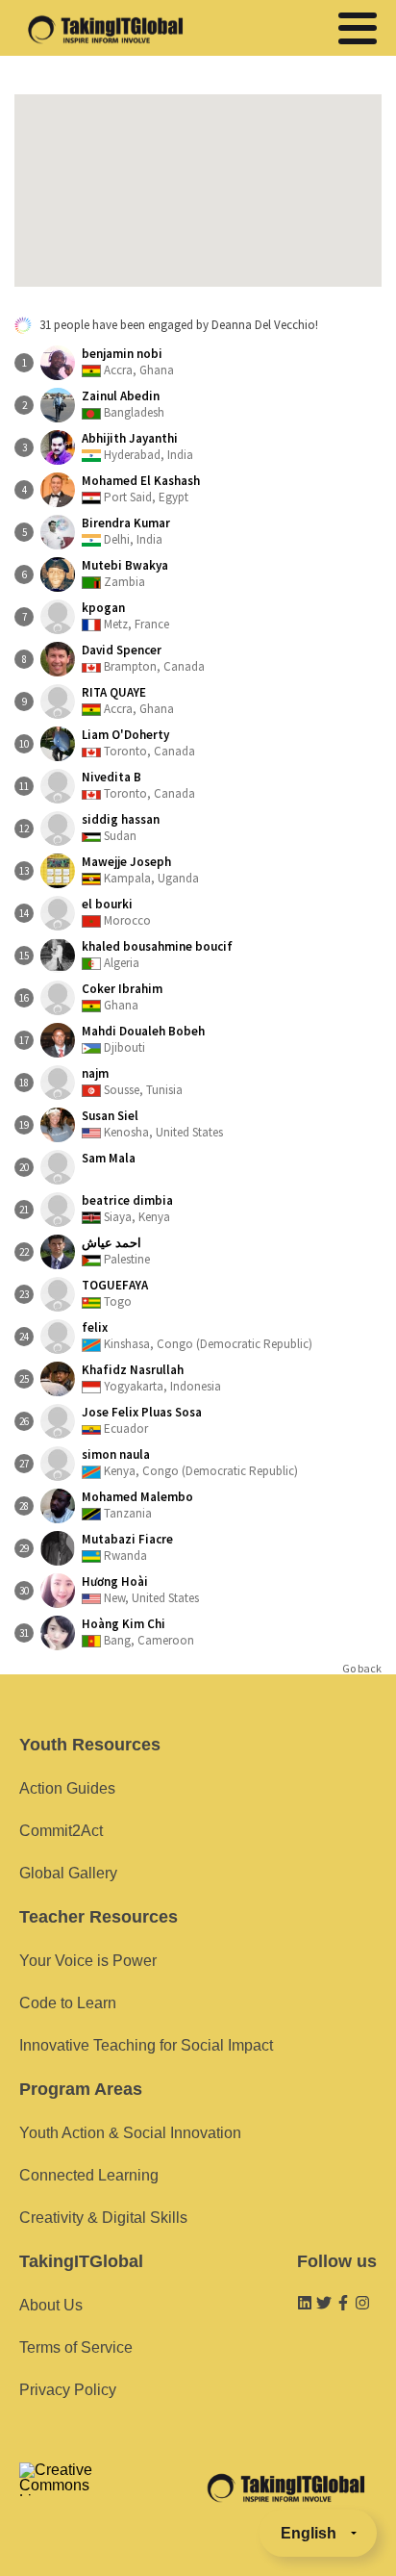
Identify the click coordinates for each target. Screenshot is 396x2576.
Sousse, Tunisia (132, 1082)
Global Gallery (68, 1873)
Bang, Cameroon (138, 1632)
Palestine (116, 1251)
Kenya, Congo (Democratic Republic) (190, 1463)
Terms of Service (76, 2347)
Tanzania (137, 1505)
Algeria (157, 955)
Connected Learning (89, 2175)
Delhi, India (126, 531)
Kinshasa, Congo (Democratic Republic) (197, 1336)
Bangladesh (123, 404)
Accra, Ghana (128, 362)
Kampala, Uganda (140, 870)
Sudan (121, 828)
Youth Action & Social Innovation (130, 2133)
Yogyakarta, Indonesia (151, 1378)
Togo (115, 1293)
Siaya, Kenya (127, 1209)
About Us (51, 2305)
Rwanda (127, 1547)
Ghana (122, 997)
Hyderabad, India (137, 446)
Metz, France (125, 616)
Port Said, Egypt (141, 489)
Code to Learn (68, 2003)
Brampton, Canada (143, 658)
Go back (362, 1669)
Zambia (125, 574)
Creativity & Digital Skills (103, 2218)
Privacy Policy (68, 2390)
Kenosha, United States (152, 1124)
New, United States (140, 1590)
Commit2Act (61, 1831)
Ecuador (142, 1420)
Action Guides (67, 1788)
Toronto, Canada (138, 743)
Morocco (116, 912)
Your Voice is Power (88, 1961)
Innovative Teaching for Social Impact (146, 2045)
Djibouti (143, 1039)
